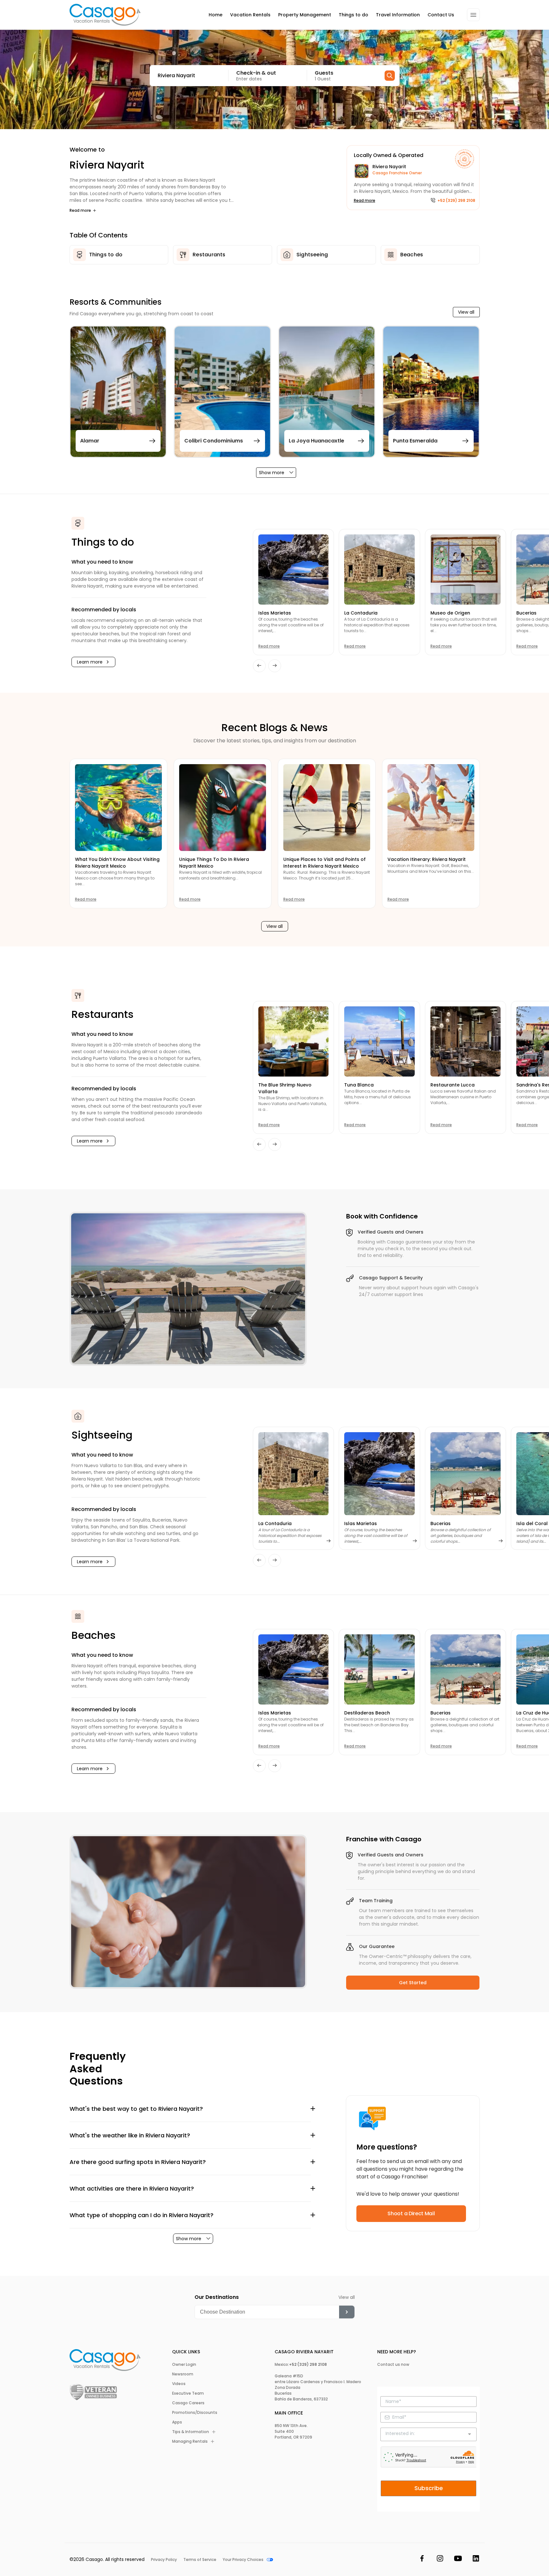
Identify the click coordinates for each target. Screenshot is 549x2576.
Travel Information (398, 15)
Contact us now (393, 2365)
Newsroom (183, 2374)
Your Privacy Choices (243, 2560)
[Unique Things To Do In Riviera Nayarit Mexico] (223, 808)
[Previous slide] (259, 666)
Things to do (354, 15)
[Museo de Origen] (466, 570)
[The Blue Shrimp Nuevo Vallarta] (293, 1041)
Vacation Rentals (250, 15)
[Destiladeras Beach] (379, 1669)
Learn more (90, 662)
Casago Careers (188, 2403)
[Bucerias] (466, 1474)
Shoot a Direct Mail (411, 2213)
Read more (80, 211)
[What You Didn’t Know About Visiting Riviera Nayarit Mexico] (118, 808)
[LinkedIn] (476, 2559)
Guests (324, 73)
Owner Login (184, 2365)
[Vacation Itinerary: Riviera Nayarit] (431, 808)
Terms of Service (200, 2560)
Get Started (413, 1983)
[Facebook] (422, 2559)
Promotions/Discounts (195, 2413)
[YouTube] (458, 2559)
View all (466, 312)
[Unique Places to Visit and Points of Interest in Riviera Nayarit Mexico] (327, 808)
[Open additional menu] (473, 15)
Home (216, 15)
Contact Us (441, 15)
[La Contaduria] (379, 570)
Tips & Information (191, 2432)
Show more (272, 473)
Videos (179, 2384)
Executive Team (188, 2393)
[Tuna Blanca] (379, 1041)
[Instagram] (440, 2559)
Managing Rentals (190, 2441)
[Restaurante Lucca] (466, 1041)
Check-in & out (256, 73)
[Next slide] (275, 666)
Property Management (305, 15)
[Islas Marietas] (293, 570)
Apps (177, 2422)
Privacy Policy (164, 2560)
